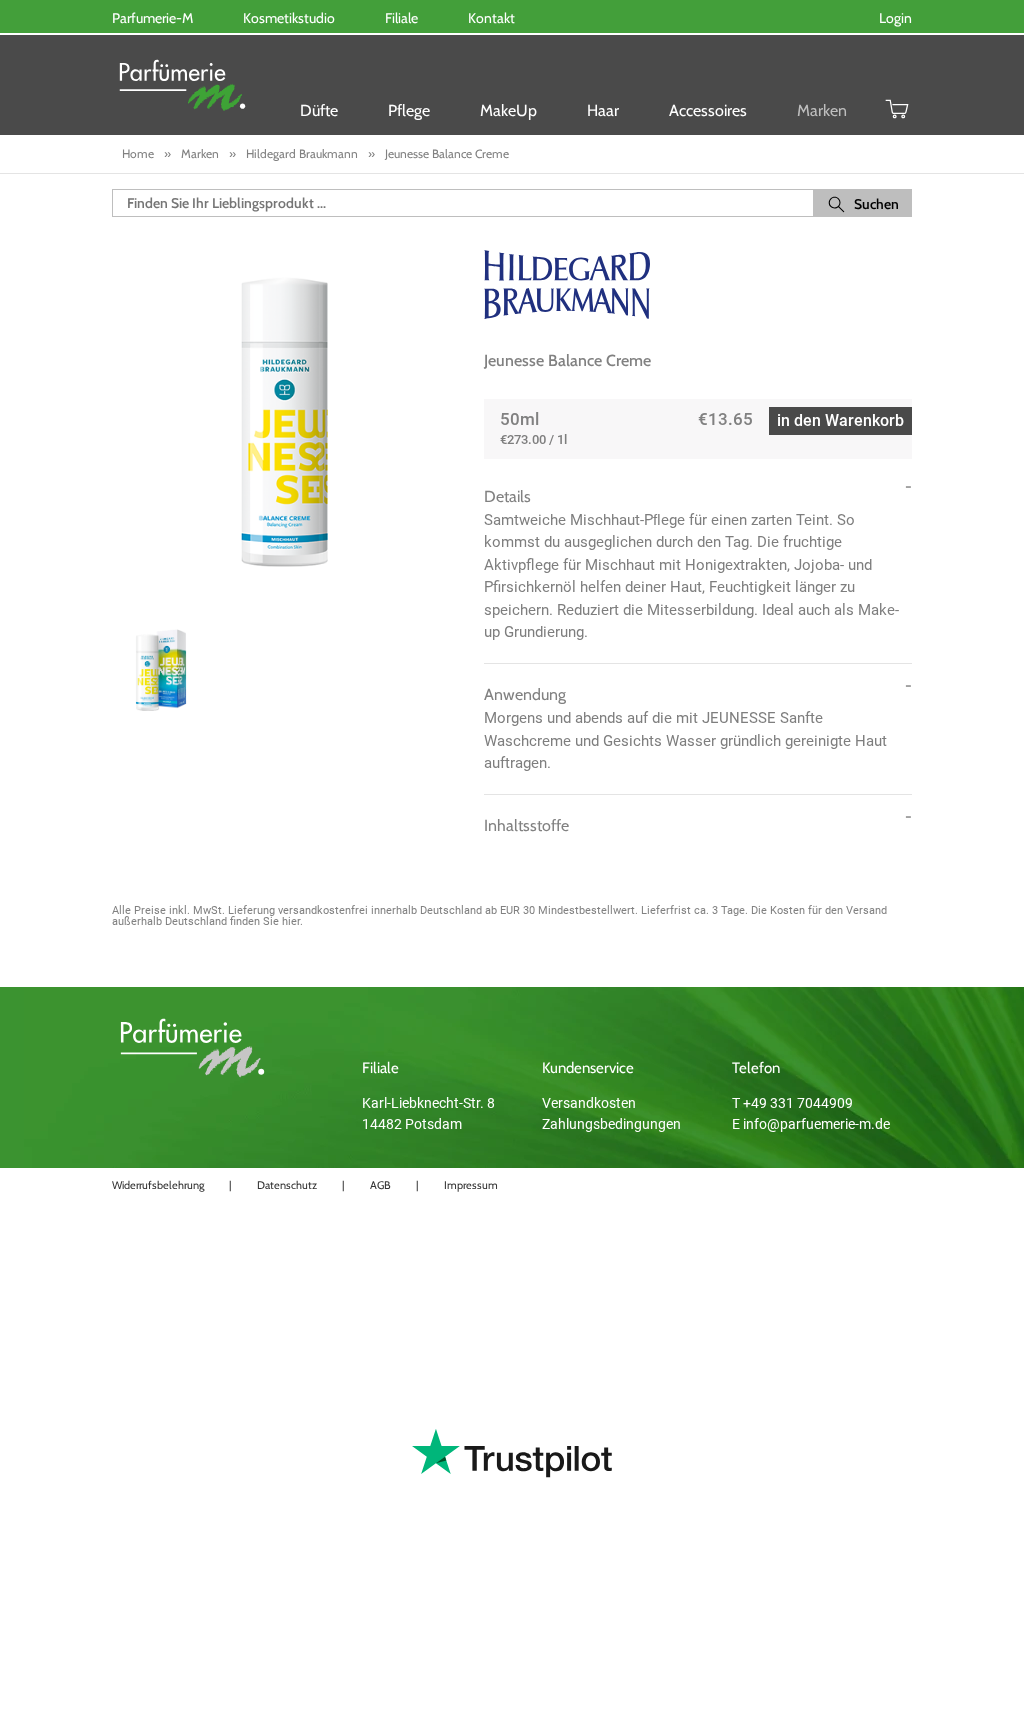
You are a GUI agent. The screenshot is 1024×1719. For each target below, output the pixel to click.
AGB (380, 1185)
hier (291, 921)
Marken (822, 110)
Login (895, 18)
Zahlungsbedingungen (611, 1124)
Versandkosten (589, 1103)
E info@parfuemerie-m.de (811, 1124)
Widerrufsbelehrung (158, 1185)
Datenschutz (287, 1185)
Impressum (471, 1185)
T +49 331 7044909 (792, 1103)
